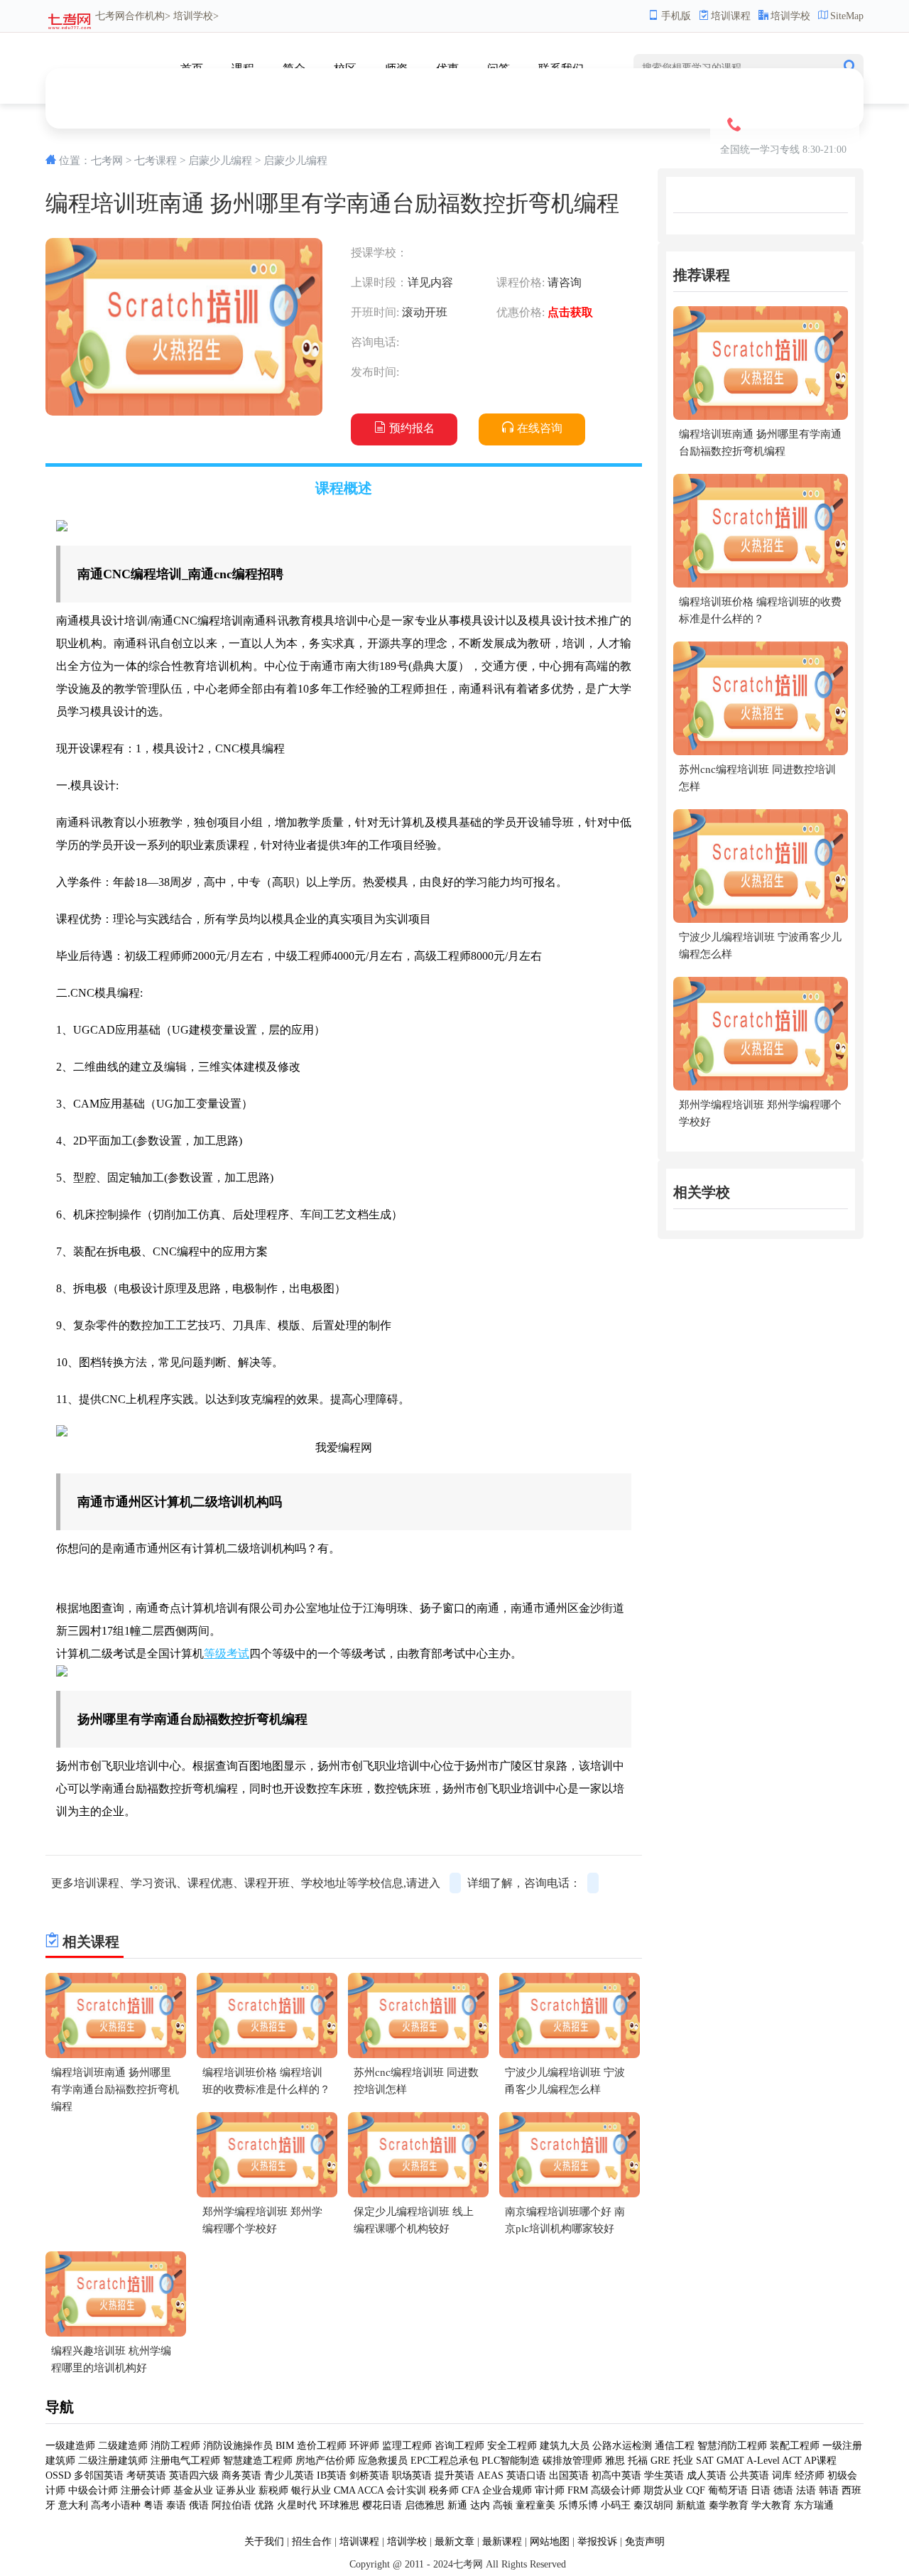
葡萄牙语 (728, 2490)
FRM (578, 2490)
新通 (457, 2505)
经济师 (810, 2475)
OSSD (58, 2475)
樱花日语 (382, 2505)
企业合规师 (507, 2490)
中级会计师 (93, 2490)
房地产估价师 (325, 2461)
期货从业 (663, 2490)
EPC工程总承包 (445, 2461)
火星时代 (297, 2505)
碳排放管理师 (572, 2461)
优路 (264, 2505)
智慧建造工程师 (258, 2461)
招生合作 (312, 2542)
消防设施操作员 (238, 2446)
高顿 (503, 2505)
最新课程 (502, 2542)
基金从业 (193, 2490)
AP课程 (820, 2461)
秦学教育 (729, 2505)
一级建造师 (70, 2446)
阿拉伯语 (232, 2505)
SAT (705, 2461)
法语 (806, 2490)
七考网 (110, 16)
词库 (782, 2475)
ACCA (370, 2490)
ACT (792, 2461)
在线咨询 (540, 428)
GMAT (730, 2461)
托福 (638, 2461)
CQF (696, 2490)
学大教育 (771, 2505)
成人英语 (707, 2475)
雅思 (615, 2461)
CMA (344, 2490)
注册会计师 (146, 2490)
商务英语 (241, 2475)
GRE (660, 2461)
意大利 (73, 2505)
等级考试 (227, 1654)
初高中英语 (616, 2475)
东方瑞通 (814, 2505)
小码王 (616, 2505)
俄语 (199, 2505)
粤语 (153, 2505)
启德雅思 (425, 2505)
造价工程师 (322, 2446)
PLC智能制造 (511, 2461)
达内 (480, 2505)
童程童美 (535, 2505)
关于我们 (264, 2542)
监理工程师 (407, 2446)
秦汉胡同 (653, 2505)
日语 (761, 2490)
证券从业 (236, 2490)
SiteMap (847, 16)
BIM (285, 2446)
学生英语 (664, 2475)
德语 (783, 2490)
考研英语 (146, 2475)
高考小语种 (116, 2505)
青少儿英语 (289, 2475)
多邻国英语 (99, 2475)
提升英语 (454, 2475)
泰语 (176, 2505)
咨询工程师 (459, 2446)
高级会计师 (616, 2490)
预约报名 (412, 428)
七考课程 (156, 161)
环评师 (364, 2446)
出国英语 (569, 2475)
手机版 (676, 16)
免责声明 (645, 2542)
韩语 (829, 2490)
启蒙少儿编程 (220, 161)
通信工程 (675, 2446)
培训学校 (790, 16)
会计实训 (406, 2490)
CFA (470, 2490)
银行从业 (311, 2490)
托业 (683, 2461)
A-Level (763, 2461)
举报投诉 (597, 2542)
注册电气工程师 (185, 2461)
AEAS (490, 2475)
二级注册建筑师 (113, 2461)
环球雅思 (339, 2505)
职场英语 (412, 2475)
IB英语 (332, 2475)
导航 (60, 2407)
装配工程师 (795, 2446)
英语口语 (526, 2475)
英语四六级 (194, 2475)
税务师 (444, 2490)
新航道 (691, 2505)
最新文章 (454, 2542)
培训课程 (731, 16)
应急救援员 (383, 2461)
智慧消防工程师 (732, 2446)
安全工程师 (512, 2446)
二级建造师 (123, 2446)
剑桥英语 (369, 2475)
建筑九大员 (565, 2446)
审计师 (550, 2490)
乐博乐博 (578, 2505)
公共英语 (749, 2475)
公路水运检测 (622, 2446)
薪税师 (273, 2490)
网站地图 (550, 2542)
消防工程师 (175, 2446)
